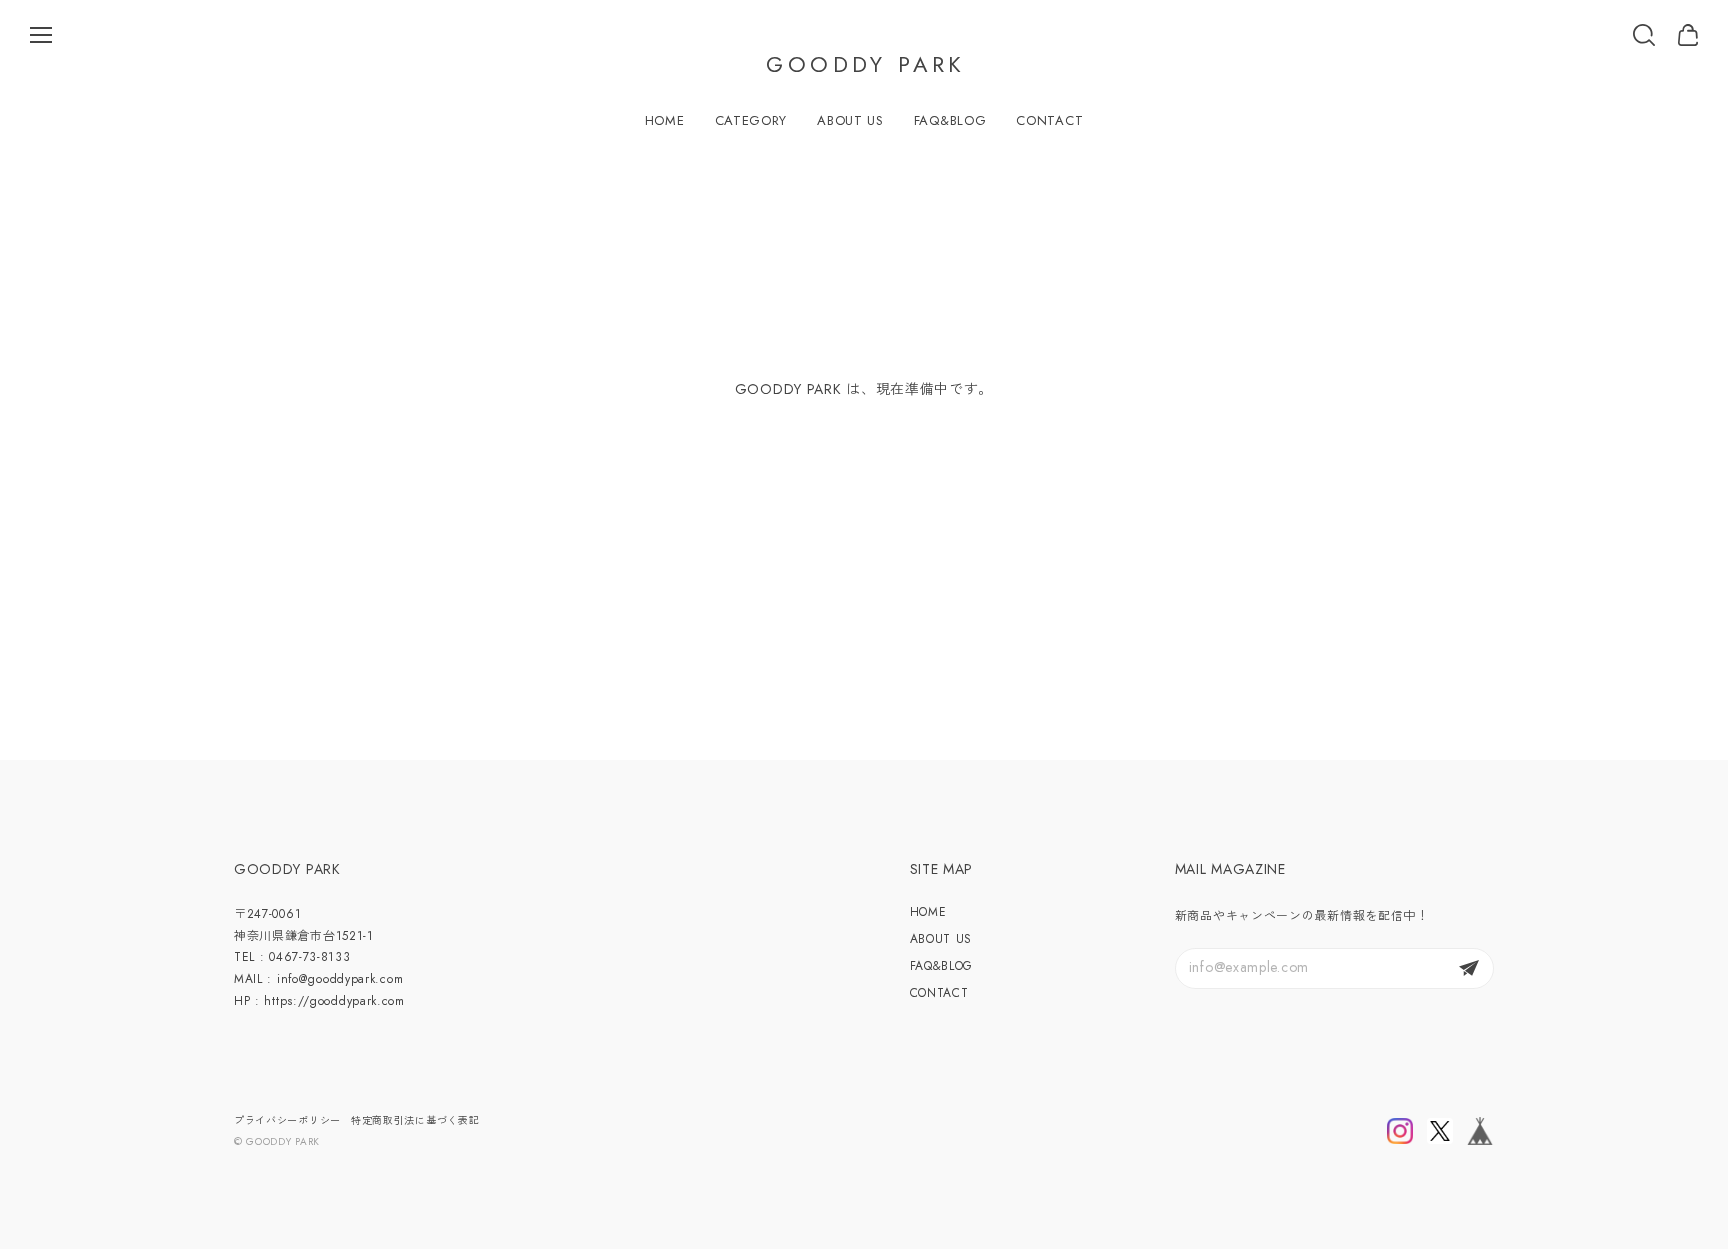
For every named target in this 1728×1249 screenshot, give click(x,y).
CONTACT (1049, 120)
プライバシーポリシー (287, 1120)
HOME (665, 120)
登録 (1469, 968)
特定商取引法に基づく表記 (415, 1120)
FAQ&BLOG (950, 120)
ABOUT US (850, 120)
